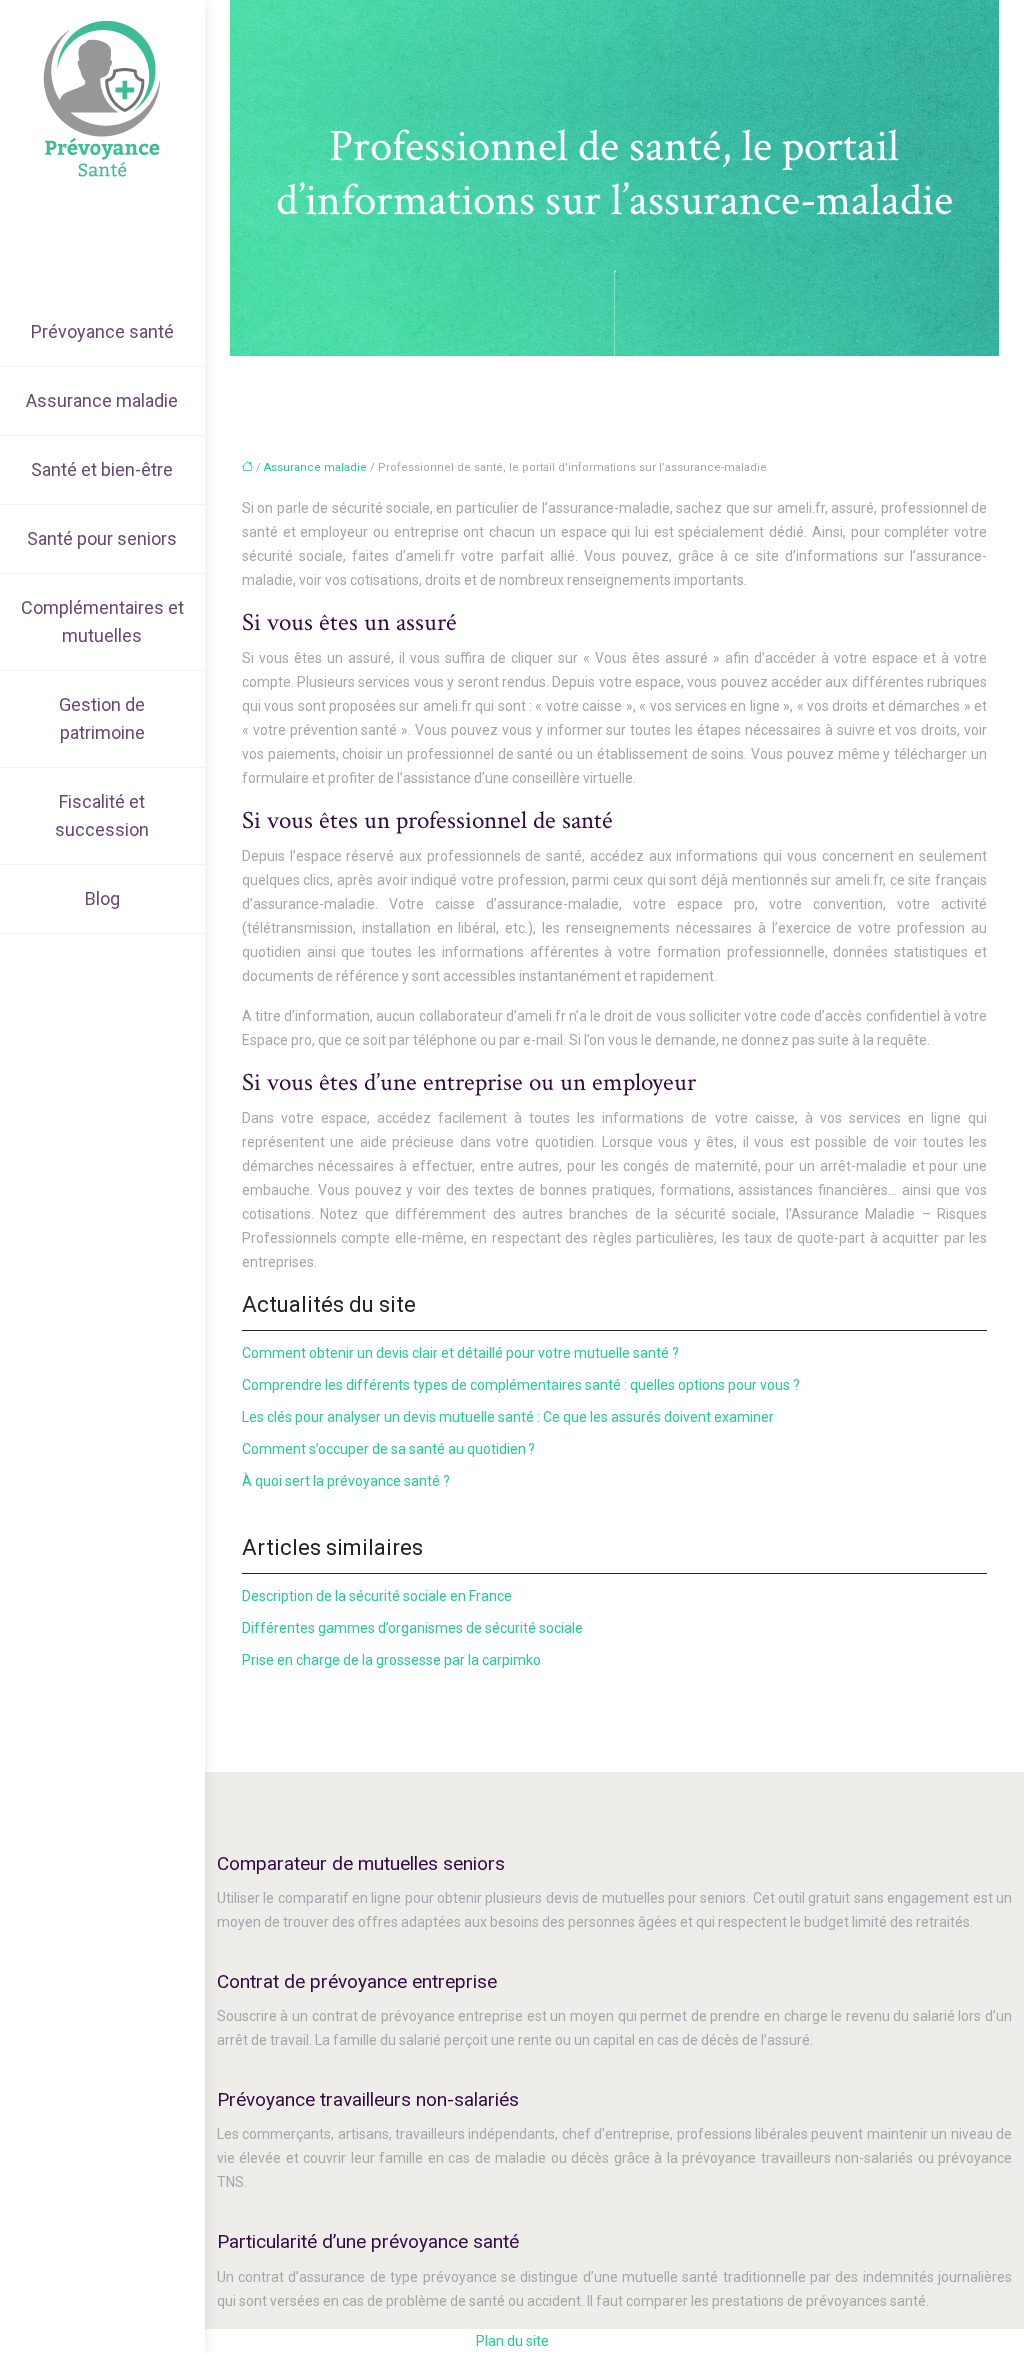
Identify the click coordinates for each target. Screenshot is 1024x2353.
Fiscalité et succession (102, 815)
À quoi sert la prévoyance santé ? (346, 1481)
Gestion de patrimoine (102, 718)
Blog (102, 898)
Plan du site (512, 2341)
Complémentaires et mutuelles (102, 621)
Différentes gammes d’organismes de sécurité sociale (412, 1628)
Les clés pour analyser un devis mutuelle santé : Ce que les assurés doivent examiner (508, 1417)
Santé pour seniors (102, 538)
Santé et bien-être (102, 469)
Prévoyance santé (102, 331)
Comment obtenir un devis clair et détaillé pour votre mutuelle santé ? (460, 1353)
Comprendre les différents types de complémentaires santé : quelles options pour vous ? (521, 1385)
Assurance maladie (102, 400)
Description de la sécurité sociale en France (377, 1596)
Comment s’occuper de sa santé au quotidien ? (388, 1449)
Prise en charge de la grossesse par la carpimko (391, 1660)
